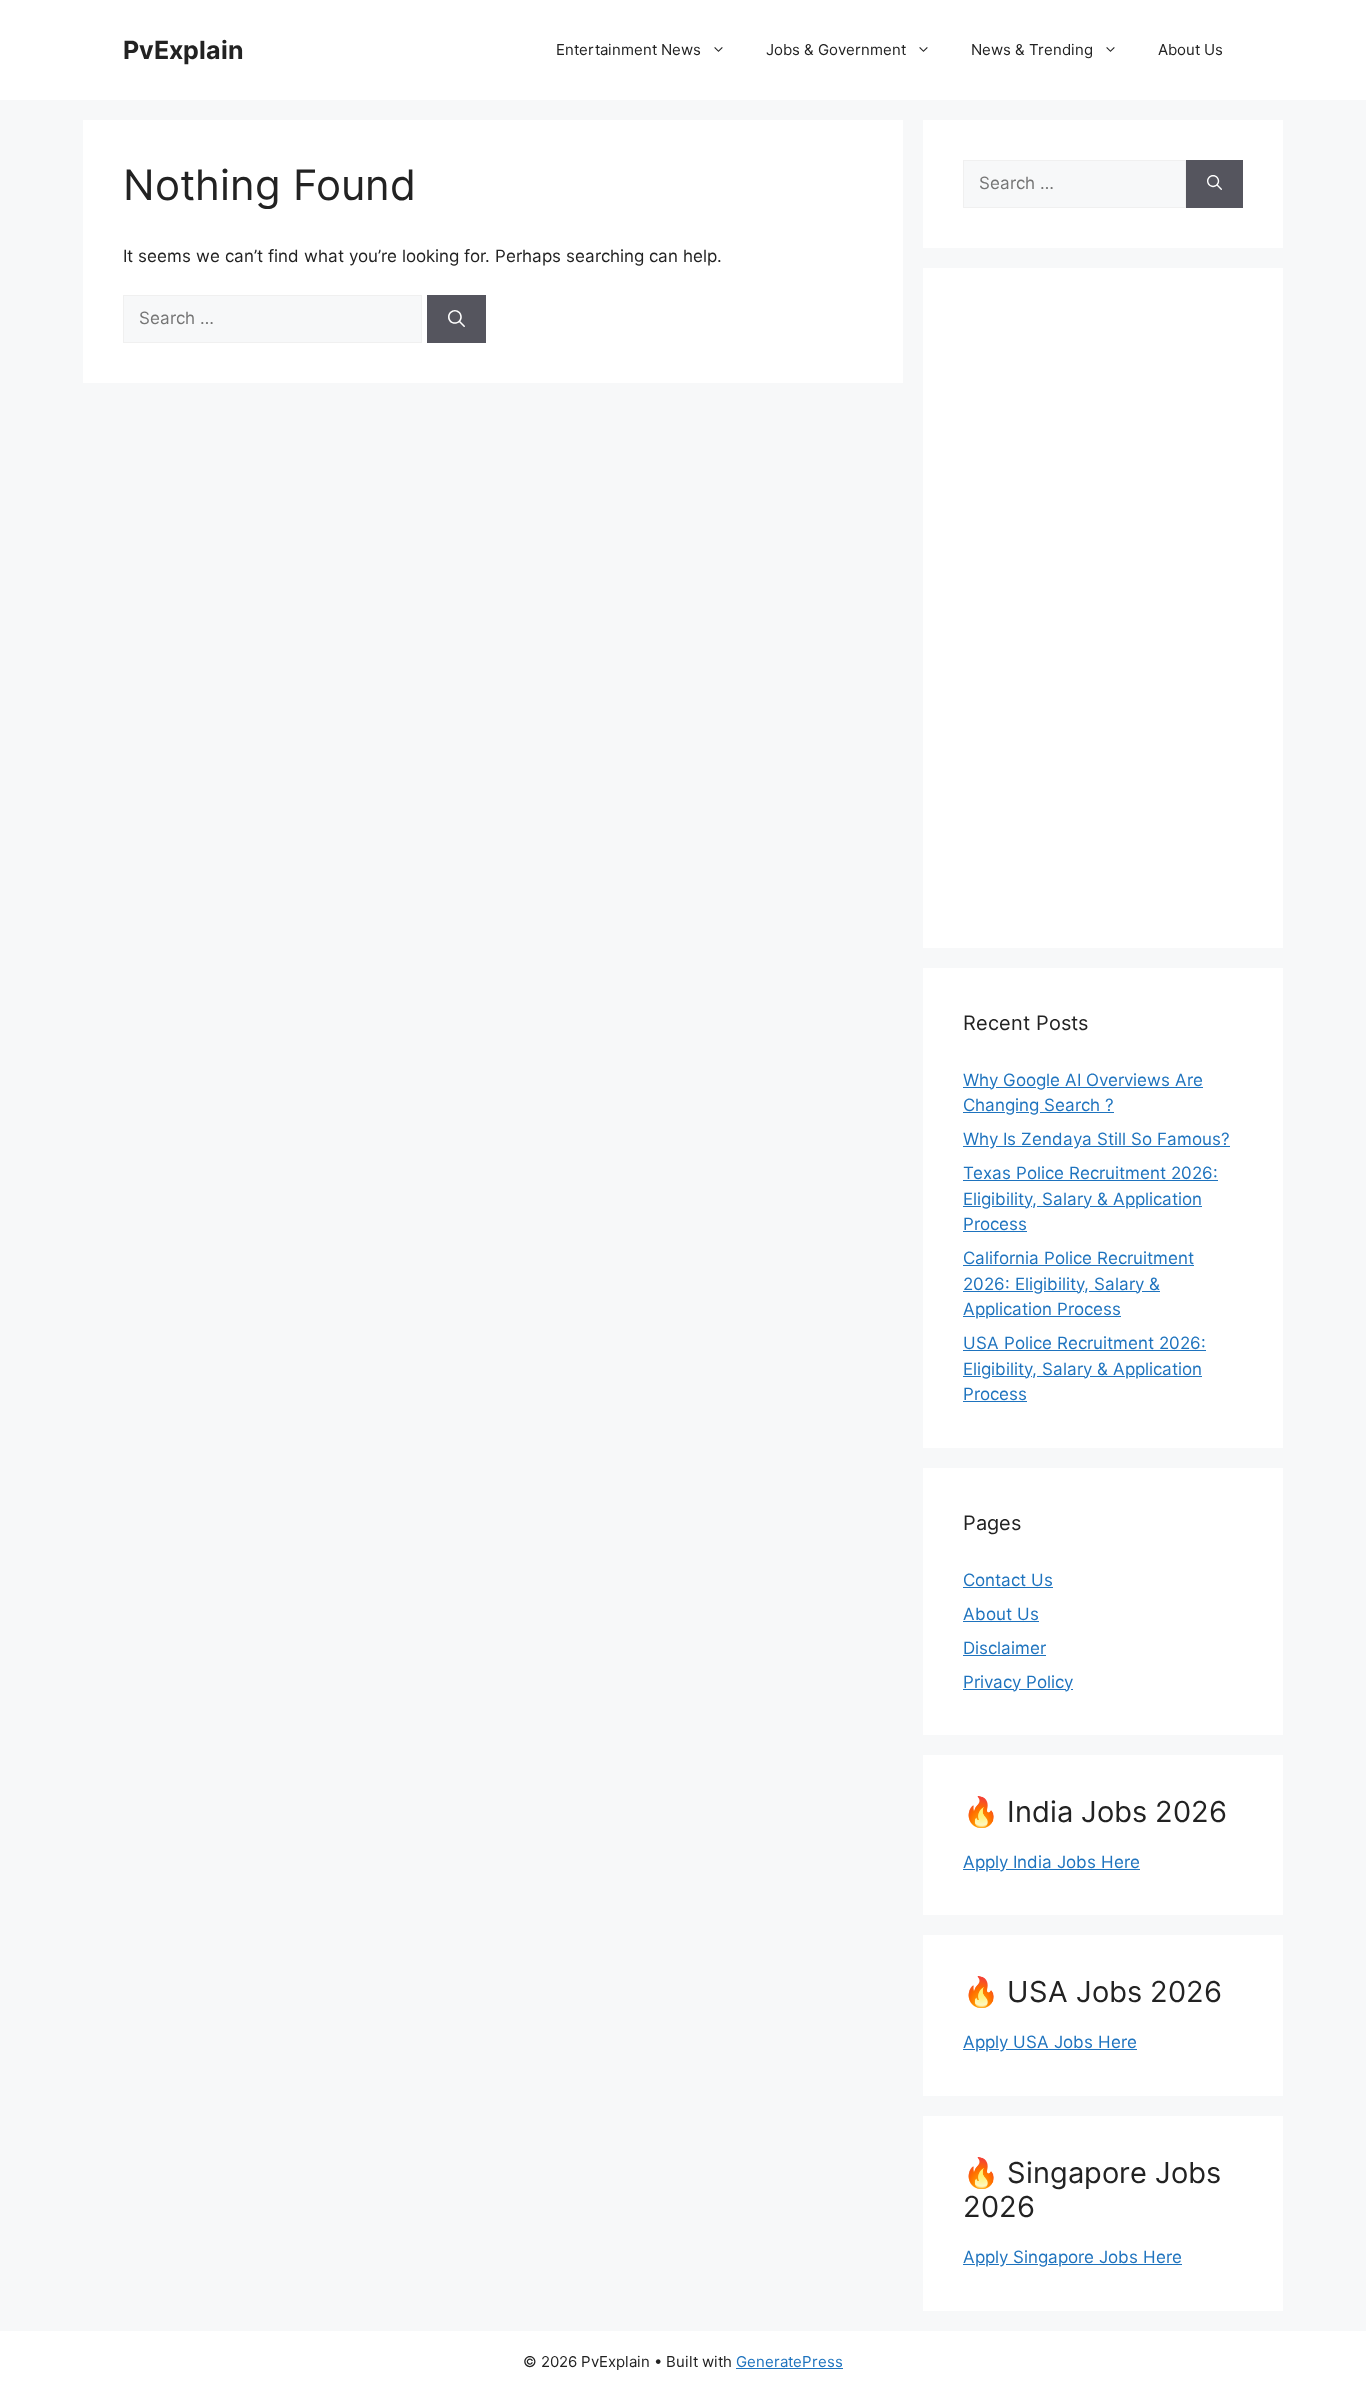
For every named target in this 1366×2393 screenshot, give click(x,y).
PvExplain (183, 50)
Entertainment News (628, 49)
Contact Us (1008, 1580)
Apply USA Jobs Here (1050, 2042)
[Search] (456, 319)
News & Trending (1032, 49)
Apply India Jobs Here (1051, 1862)
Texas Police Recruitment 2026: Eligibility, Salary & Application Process (1090, 1198)
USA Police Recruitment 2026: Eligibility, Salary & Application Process (1084, 1368)
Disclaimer (1004, 1648)
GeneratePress (789, 2361)
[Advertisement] (1103, 608)
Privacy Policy (1018, 1682)
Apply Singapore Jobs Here (1072, 2257)
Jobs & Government (836, 49)
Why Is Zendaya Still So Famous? (1096, 1139)
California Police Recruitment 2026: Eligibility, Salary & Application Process (1078, 1283)
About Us (1190, 49)
